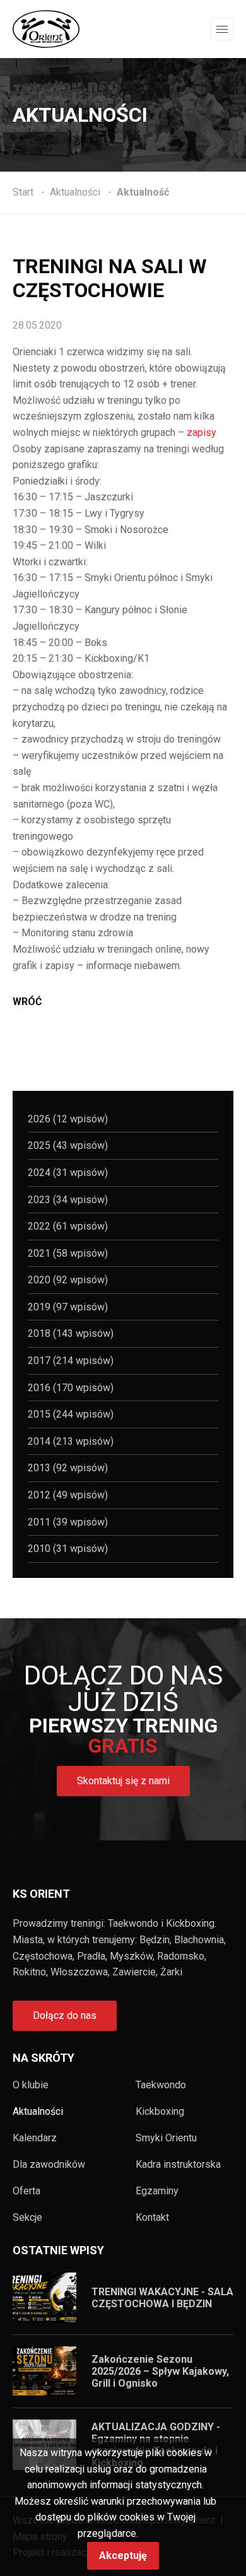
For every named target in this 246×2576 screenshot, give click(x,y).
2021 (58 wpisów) (68, 1253)
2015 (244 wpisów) (71, 1414)
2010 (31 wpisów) (68, 1549)
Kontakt (152, 2218)
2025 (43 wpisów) (68, 1145)
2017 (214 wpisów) (71, 1361)
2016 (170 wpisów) (71, 1388)
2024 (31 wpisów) (68, 1173)
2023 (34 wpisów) (68, 1200)
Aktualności (38, 2112)
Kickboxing (160, 2112)
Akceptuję (123, 2555)
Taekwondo (161, 2085)
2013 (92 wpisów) (68, 1468)
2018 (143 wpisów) (71, 1333)
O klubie (31, 2085)
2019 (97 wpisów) (68, 1307)
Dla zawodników (49, 2165)
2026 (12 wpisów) (68, 1119)
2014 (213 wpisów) (71, 1441)
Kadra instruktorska (178, 2165)
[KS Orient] (46, 28)
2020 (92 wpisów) (68, 1280)
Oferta (26, 2191)
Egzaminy (157, 2191)
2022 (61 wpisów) (68, 1226)
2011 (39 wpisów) (68, 1522)
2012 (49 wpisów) (68, 1495)
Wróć (27, 1002)
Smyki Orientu (166, 2138)
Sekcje (27, 2218)
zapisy (202, 432)
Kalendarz (35, 2138)
